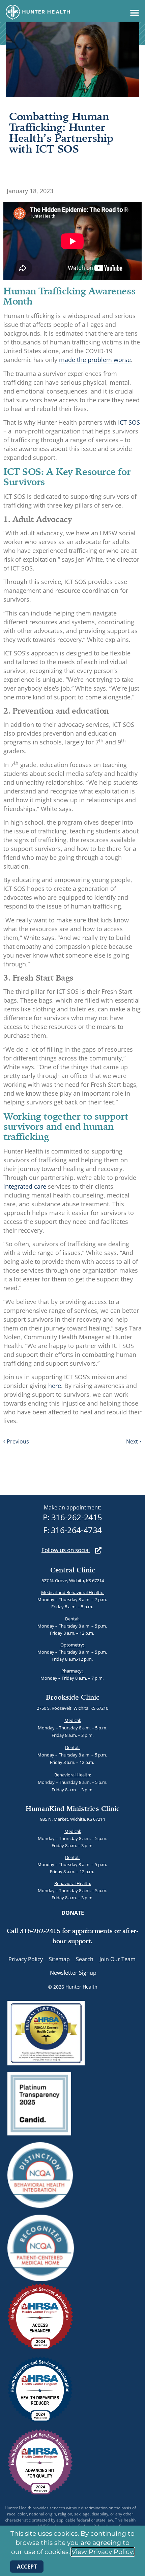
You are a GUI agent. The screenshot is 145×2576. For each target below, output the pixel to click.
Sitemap (59, 1959)
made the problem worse (95, 360)
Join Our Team (118, 1959)
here (55, 1386)
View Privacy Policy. (103, 2552)
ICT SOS (129, 422)
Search (85, 1959)
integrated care (25, 1186)
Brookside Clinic (73, 1697)
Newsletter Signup (73, 1973)
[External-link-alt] (98, 1550)
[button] (135, 13)
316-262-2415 (77, 1517)
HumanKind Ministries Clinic (73, 1808)
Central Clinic (73, 1570)
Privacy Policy (26, 1959)
